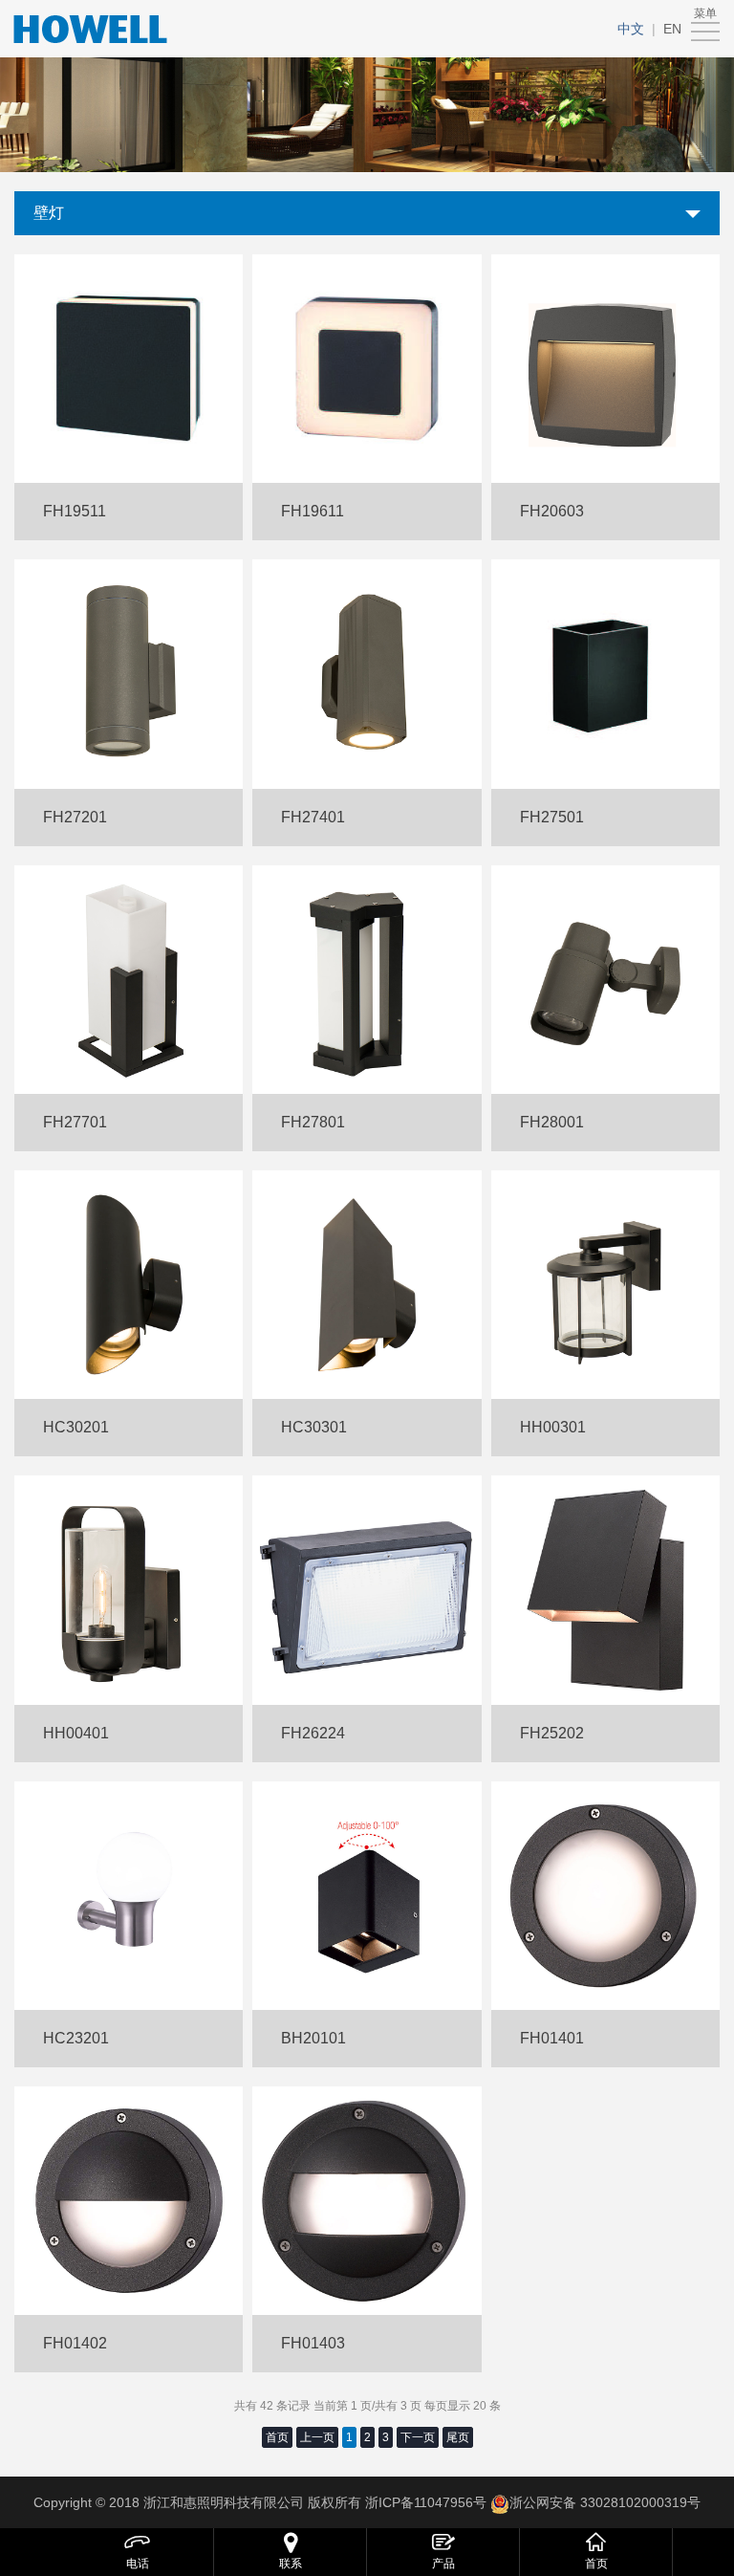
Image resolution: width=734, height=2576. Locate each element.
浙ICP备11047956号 (424, 2502)
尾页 (458, 2437)
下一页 (418, 2437)
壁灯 (49, 213)
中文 (631, 29)
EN (672, 29)
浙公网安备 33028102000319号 (605, 2502)
